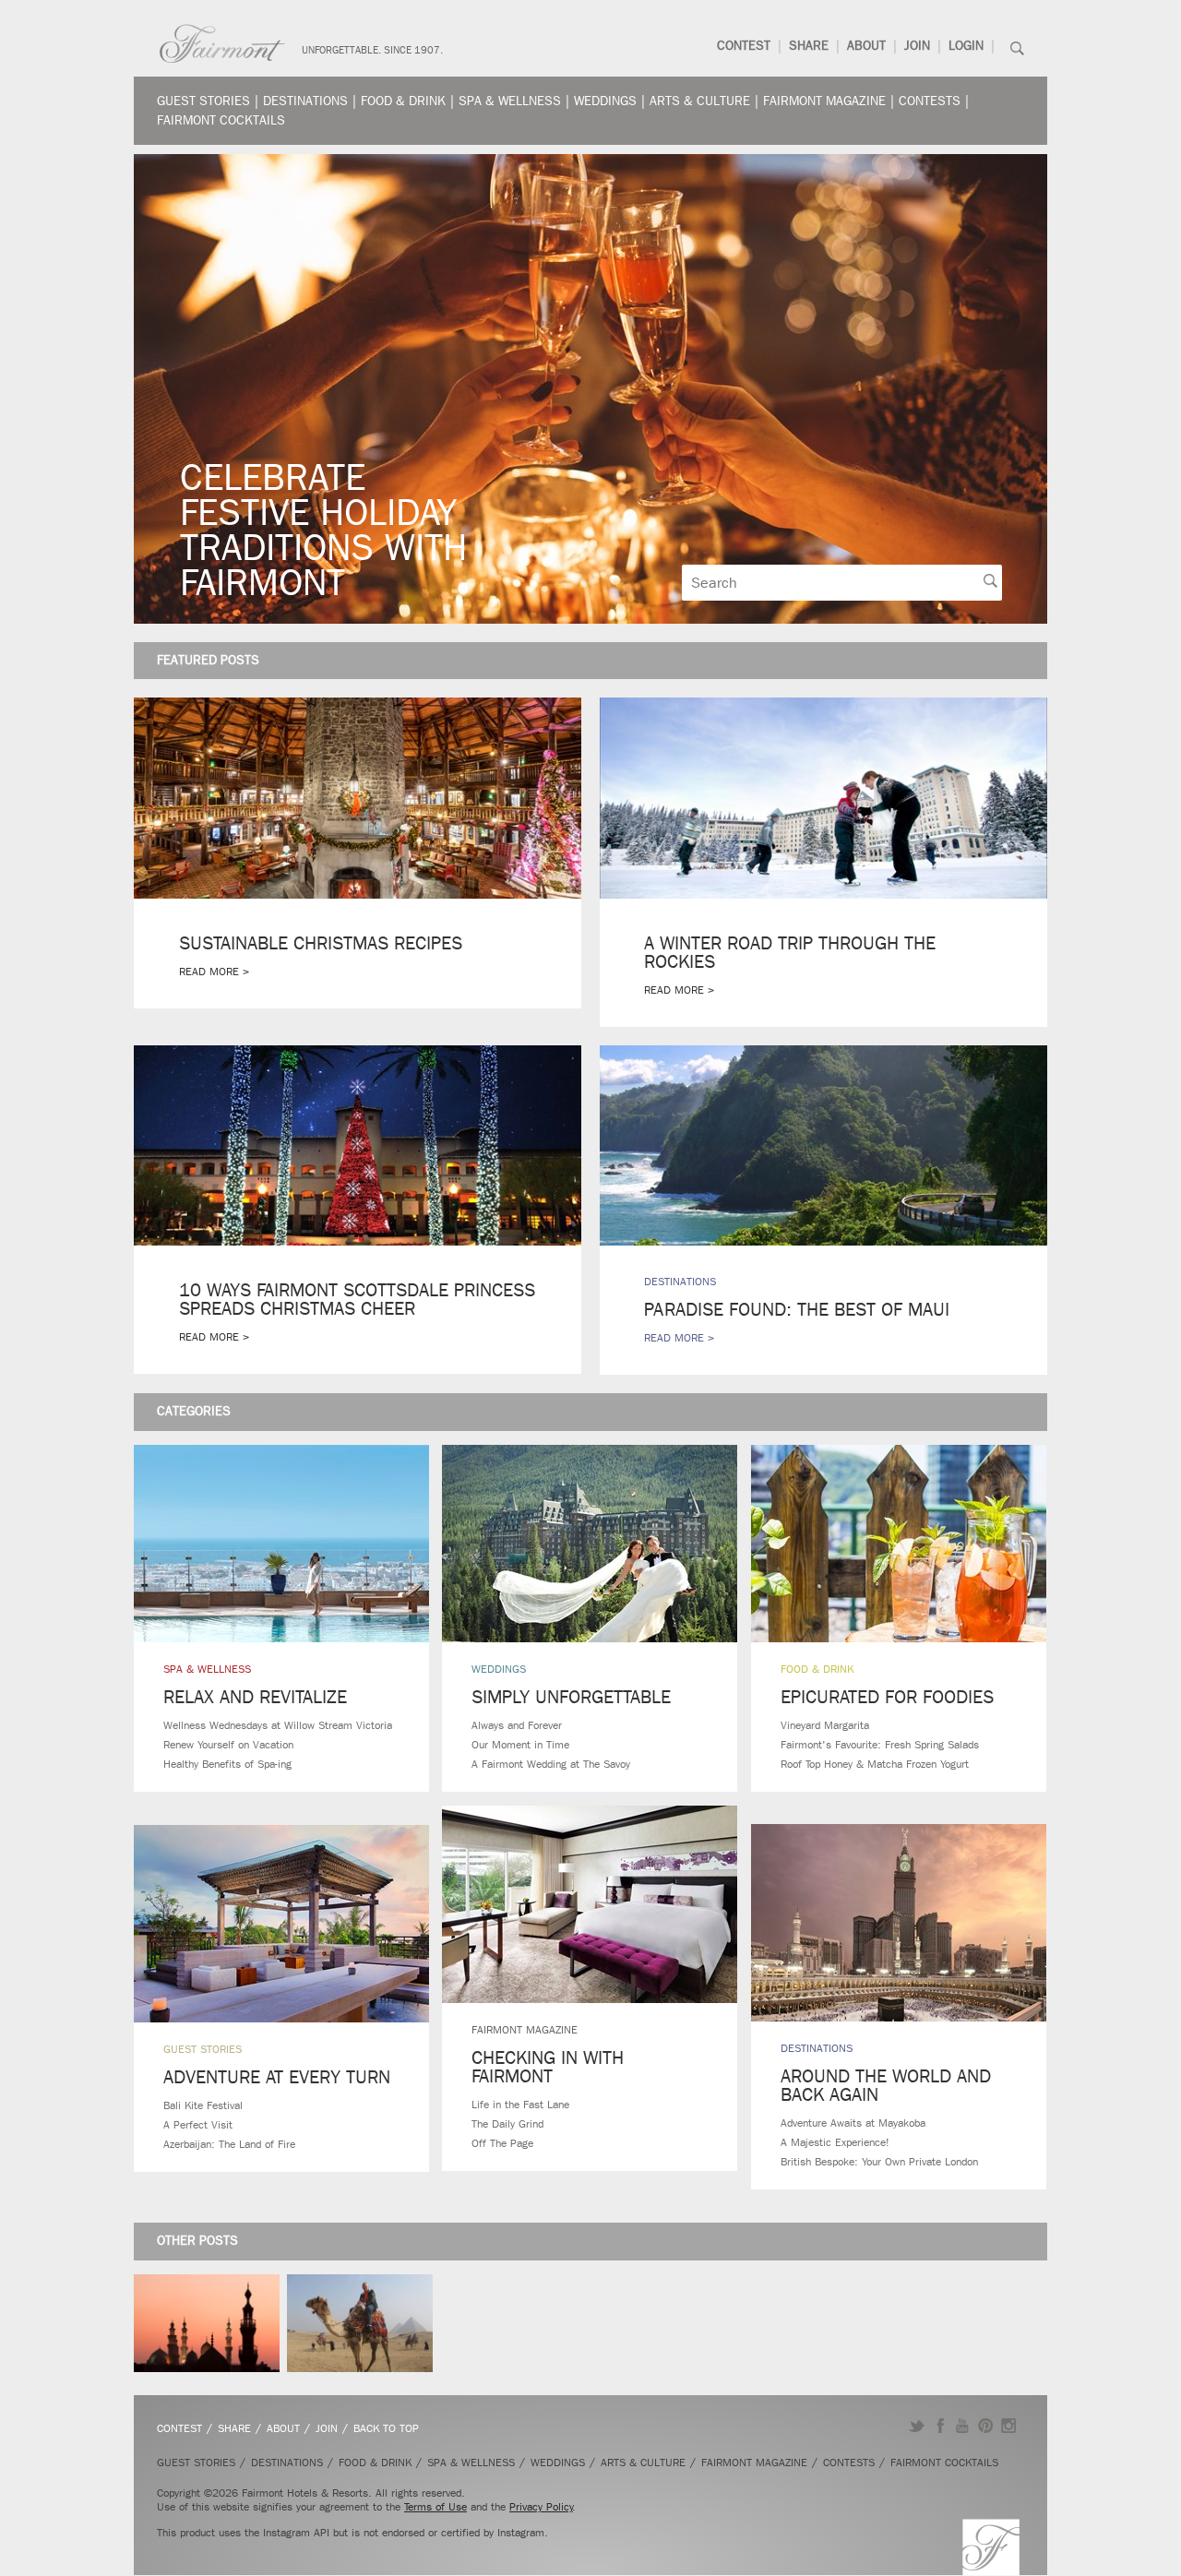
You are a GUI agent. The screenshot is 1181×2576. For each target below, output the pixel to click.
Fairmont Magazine (824, 101)
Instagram (1009, 2426)
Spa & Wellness (510, 101)
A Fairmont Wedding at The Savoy (551, 1764)
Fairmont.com (222, 44)
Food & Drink (403, 101)
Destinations (305, 101)
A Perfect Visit (198, 2125)
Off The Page (502, 2143)
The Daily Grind (507, 2124)
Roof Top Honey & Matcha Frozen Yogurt (875, 1764)
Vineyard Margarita (825, 1725)
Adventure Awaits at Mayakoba (853, 2123)
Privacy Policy (541, 2507)
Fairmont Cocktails (221, 120)
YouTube (963, 2426)
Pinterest (986, 2426)
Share (809, 46)
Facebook (940, 2426)
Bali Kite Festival (203, 2105)
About (866, 46)
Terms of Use (435, 2507)
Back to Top (386, 2428)
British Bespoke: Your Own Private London (879, 2162)
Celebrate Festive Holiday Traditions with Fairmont (323, 530)
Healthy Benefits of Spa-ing (227, 1764)
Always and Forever (517, 1725)
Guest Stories (203, 101)
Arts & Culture (700, 101)
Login (966, 46)
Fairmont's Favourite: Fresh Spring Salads (880, 1745)
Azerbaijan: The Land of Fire (229, 2144)
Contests (930, 101)
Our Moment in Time (520, 1745)
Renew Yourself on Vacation (228, 1745)
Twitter (917, 2426)
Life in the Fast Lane (520, 2105)
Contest (744, 46)
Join (917, 46)
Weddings (605, 101)
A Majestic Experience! (835, 2142)
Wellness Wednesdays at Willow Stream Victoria (278, 1725)
